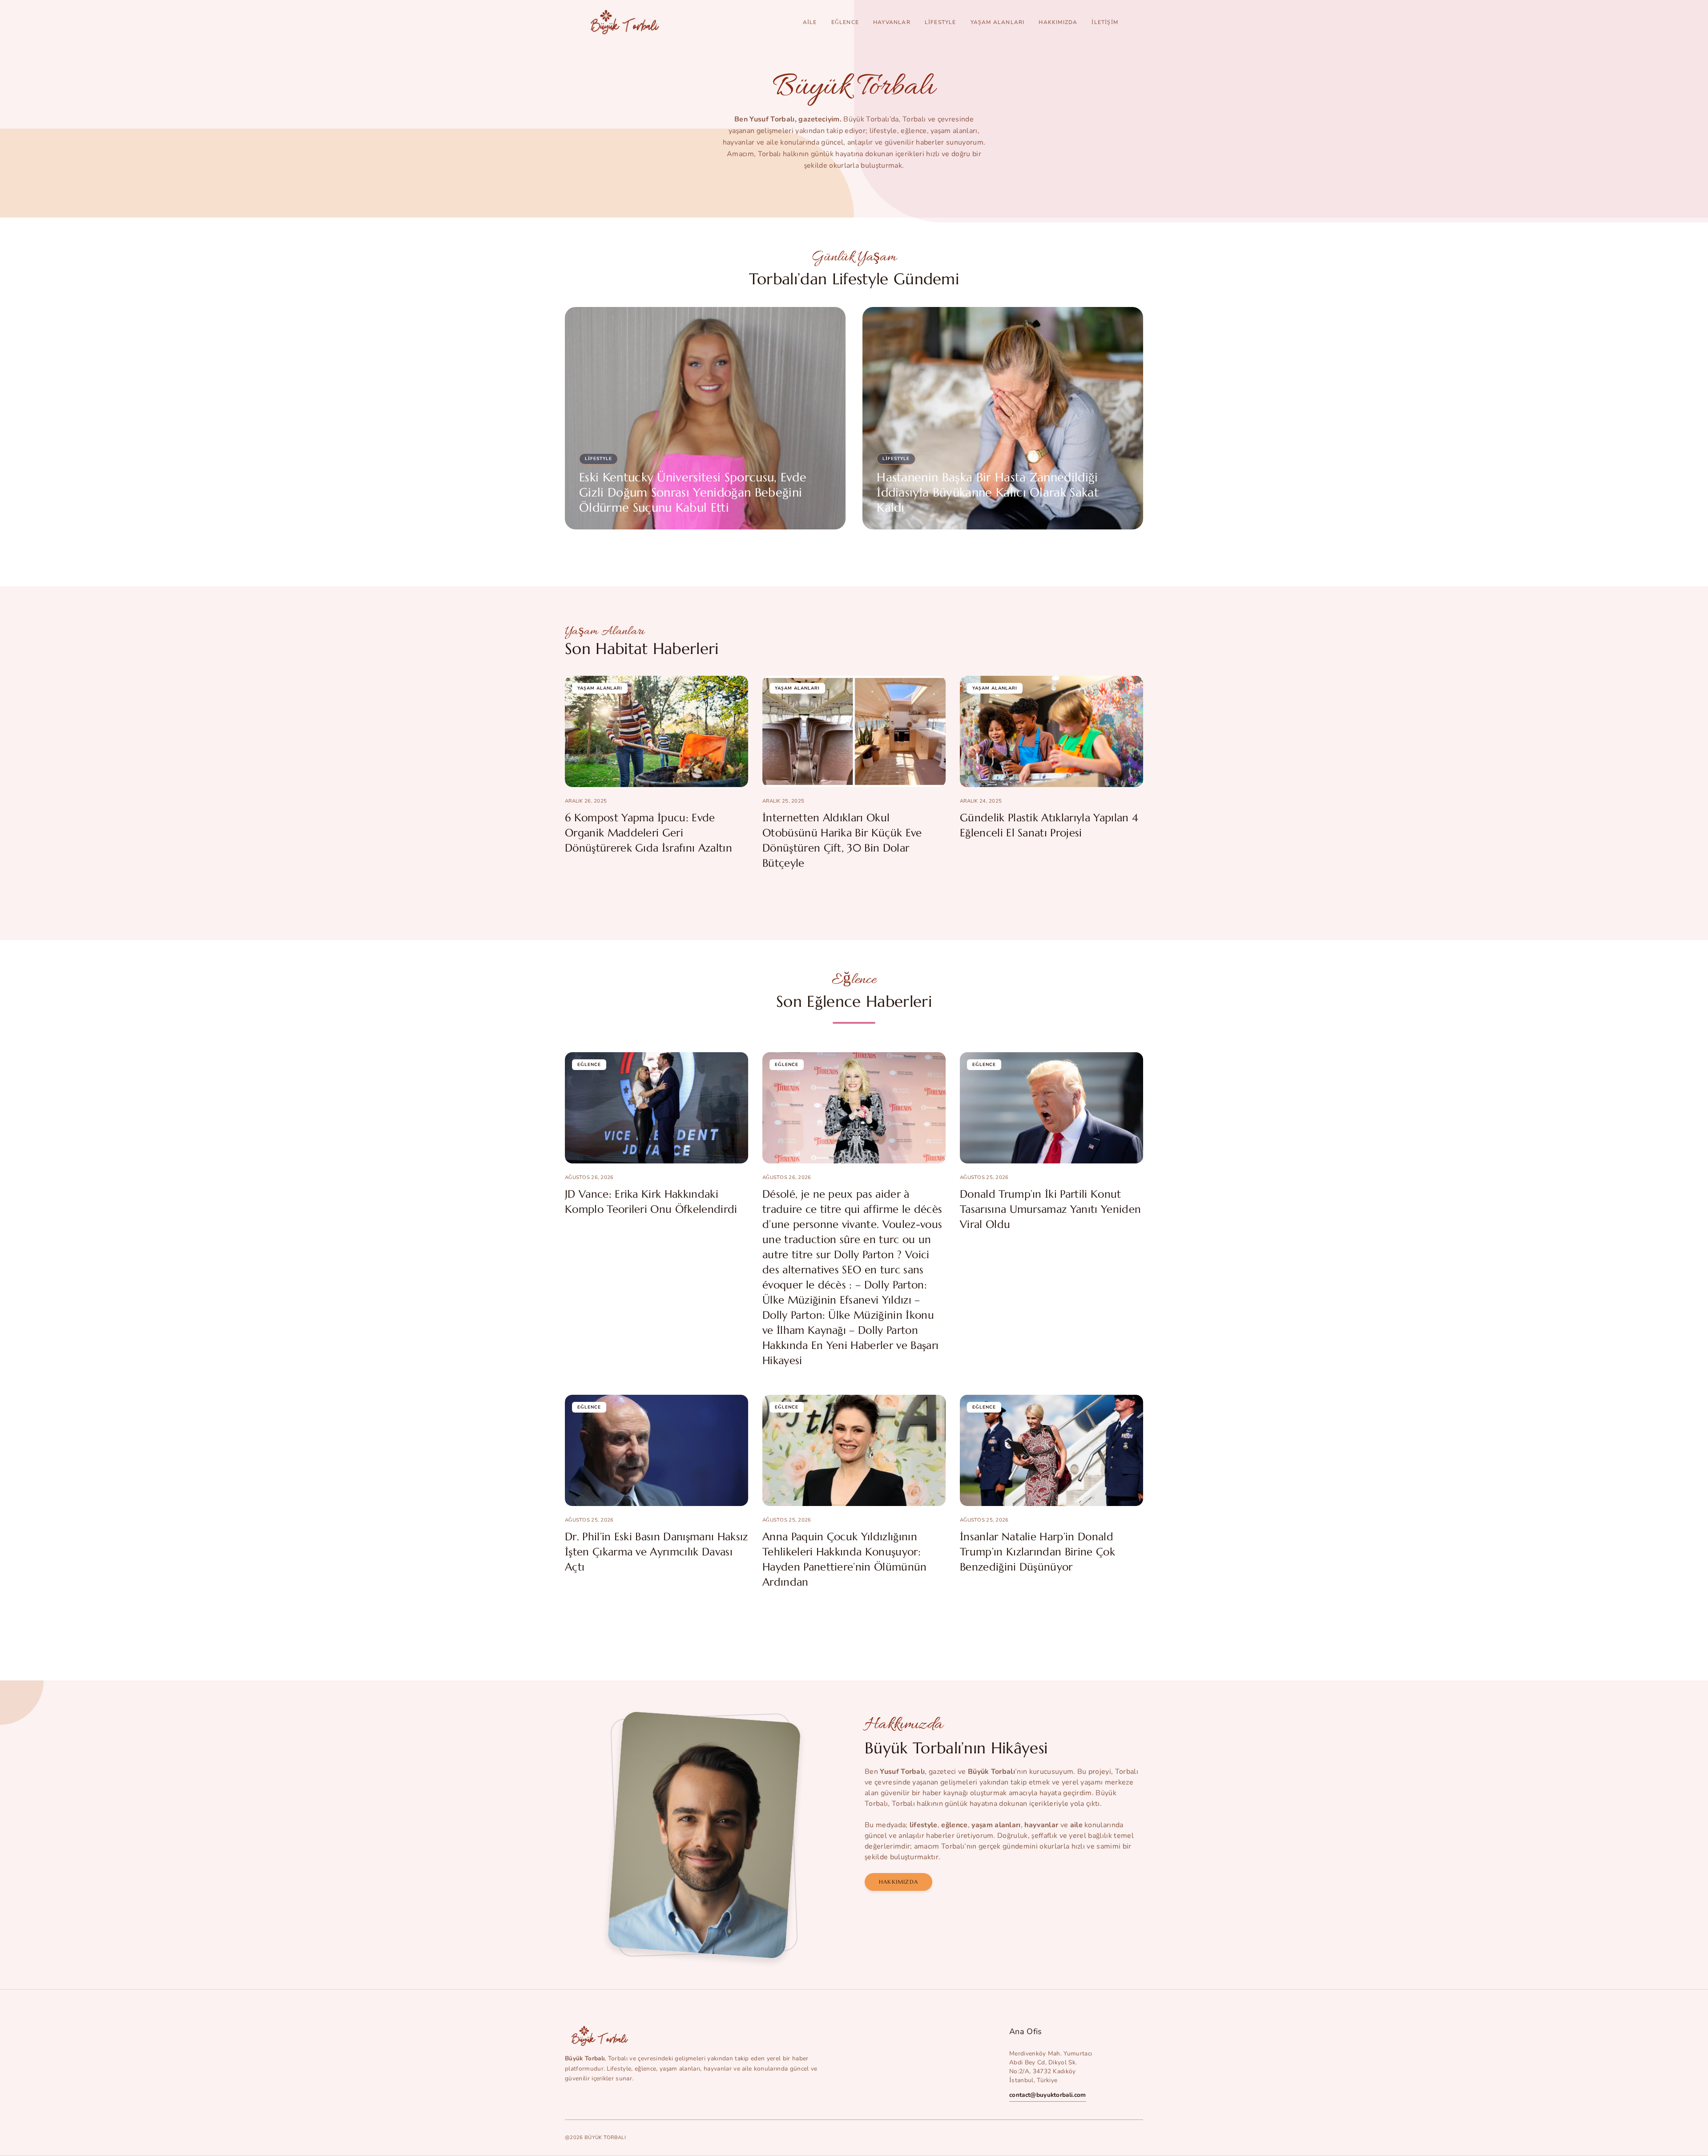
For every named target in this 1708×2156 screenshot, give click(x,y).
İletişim (1105, 22)
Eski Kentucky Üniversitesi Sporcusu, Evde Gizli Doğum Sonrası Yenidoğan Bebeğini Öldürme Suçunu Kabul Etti (693, 493)
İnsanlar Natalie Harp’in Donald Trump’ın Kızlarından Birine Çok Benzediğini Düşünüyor (1037, 1552)
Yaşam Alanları (998, 22)
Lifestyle (941, 22)
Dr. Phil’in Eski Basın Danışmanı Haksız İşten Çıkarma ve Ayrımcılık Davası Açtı (656, 1552)
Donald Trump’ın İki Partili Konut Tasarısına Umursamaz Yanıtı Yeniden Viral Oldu (1050, 1209)
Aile (810, 22)
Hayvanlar (892, 22)
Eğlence (845, 22)
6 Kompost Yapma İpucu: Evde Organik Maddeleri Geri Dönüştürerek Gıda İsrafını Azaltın (649, 833)
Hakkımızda (1058, 22)
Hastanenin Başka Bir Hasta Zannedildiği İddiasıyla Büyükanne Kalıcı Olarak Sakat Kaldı (988, 493)
